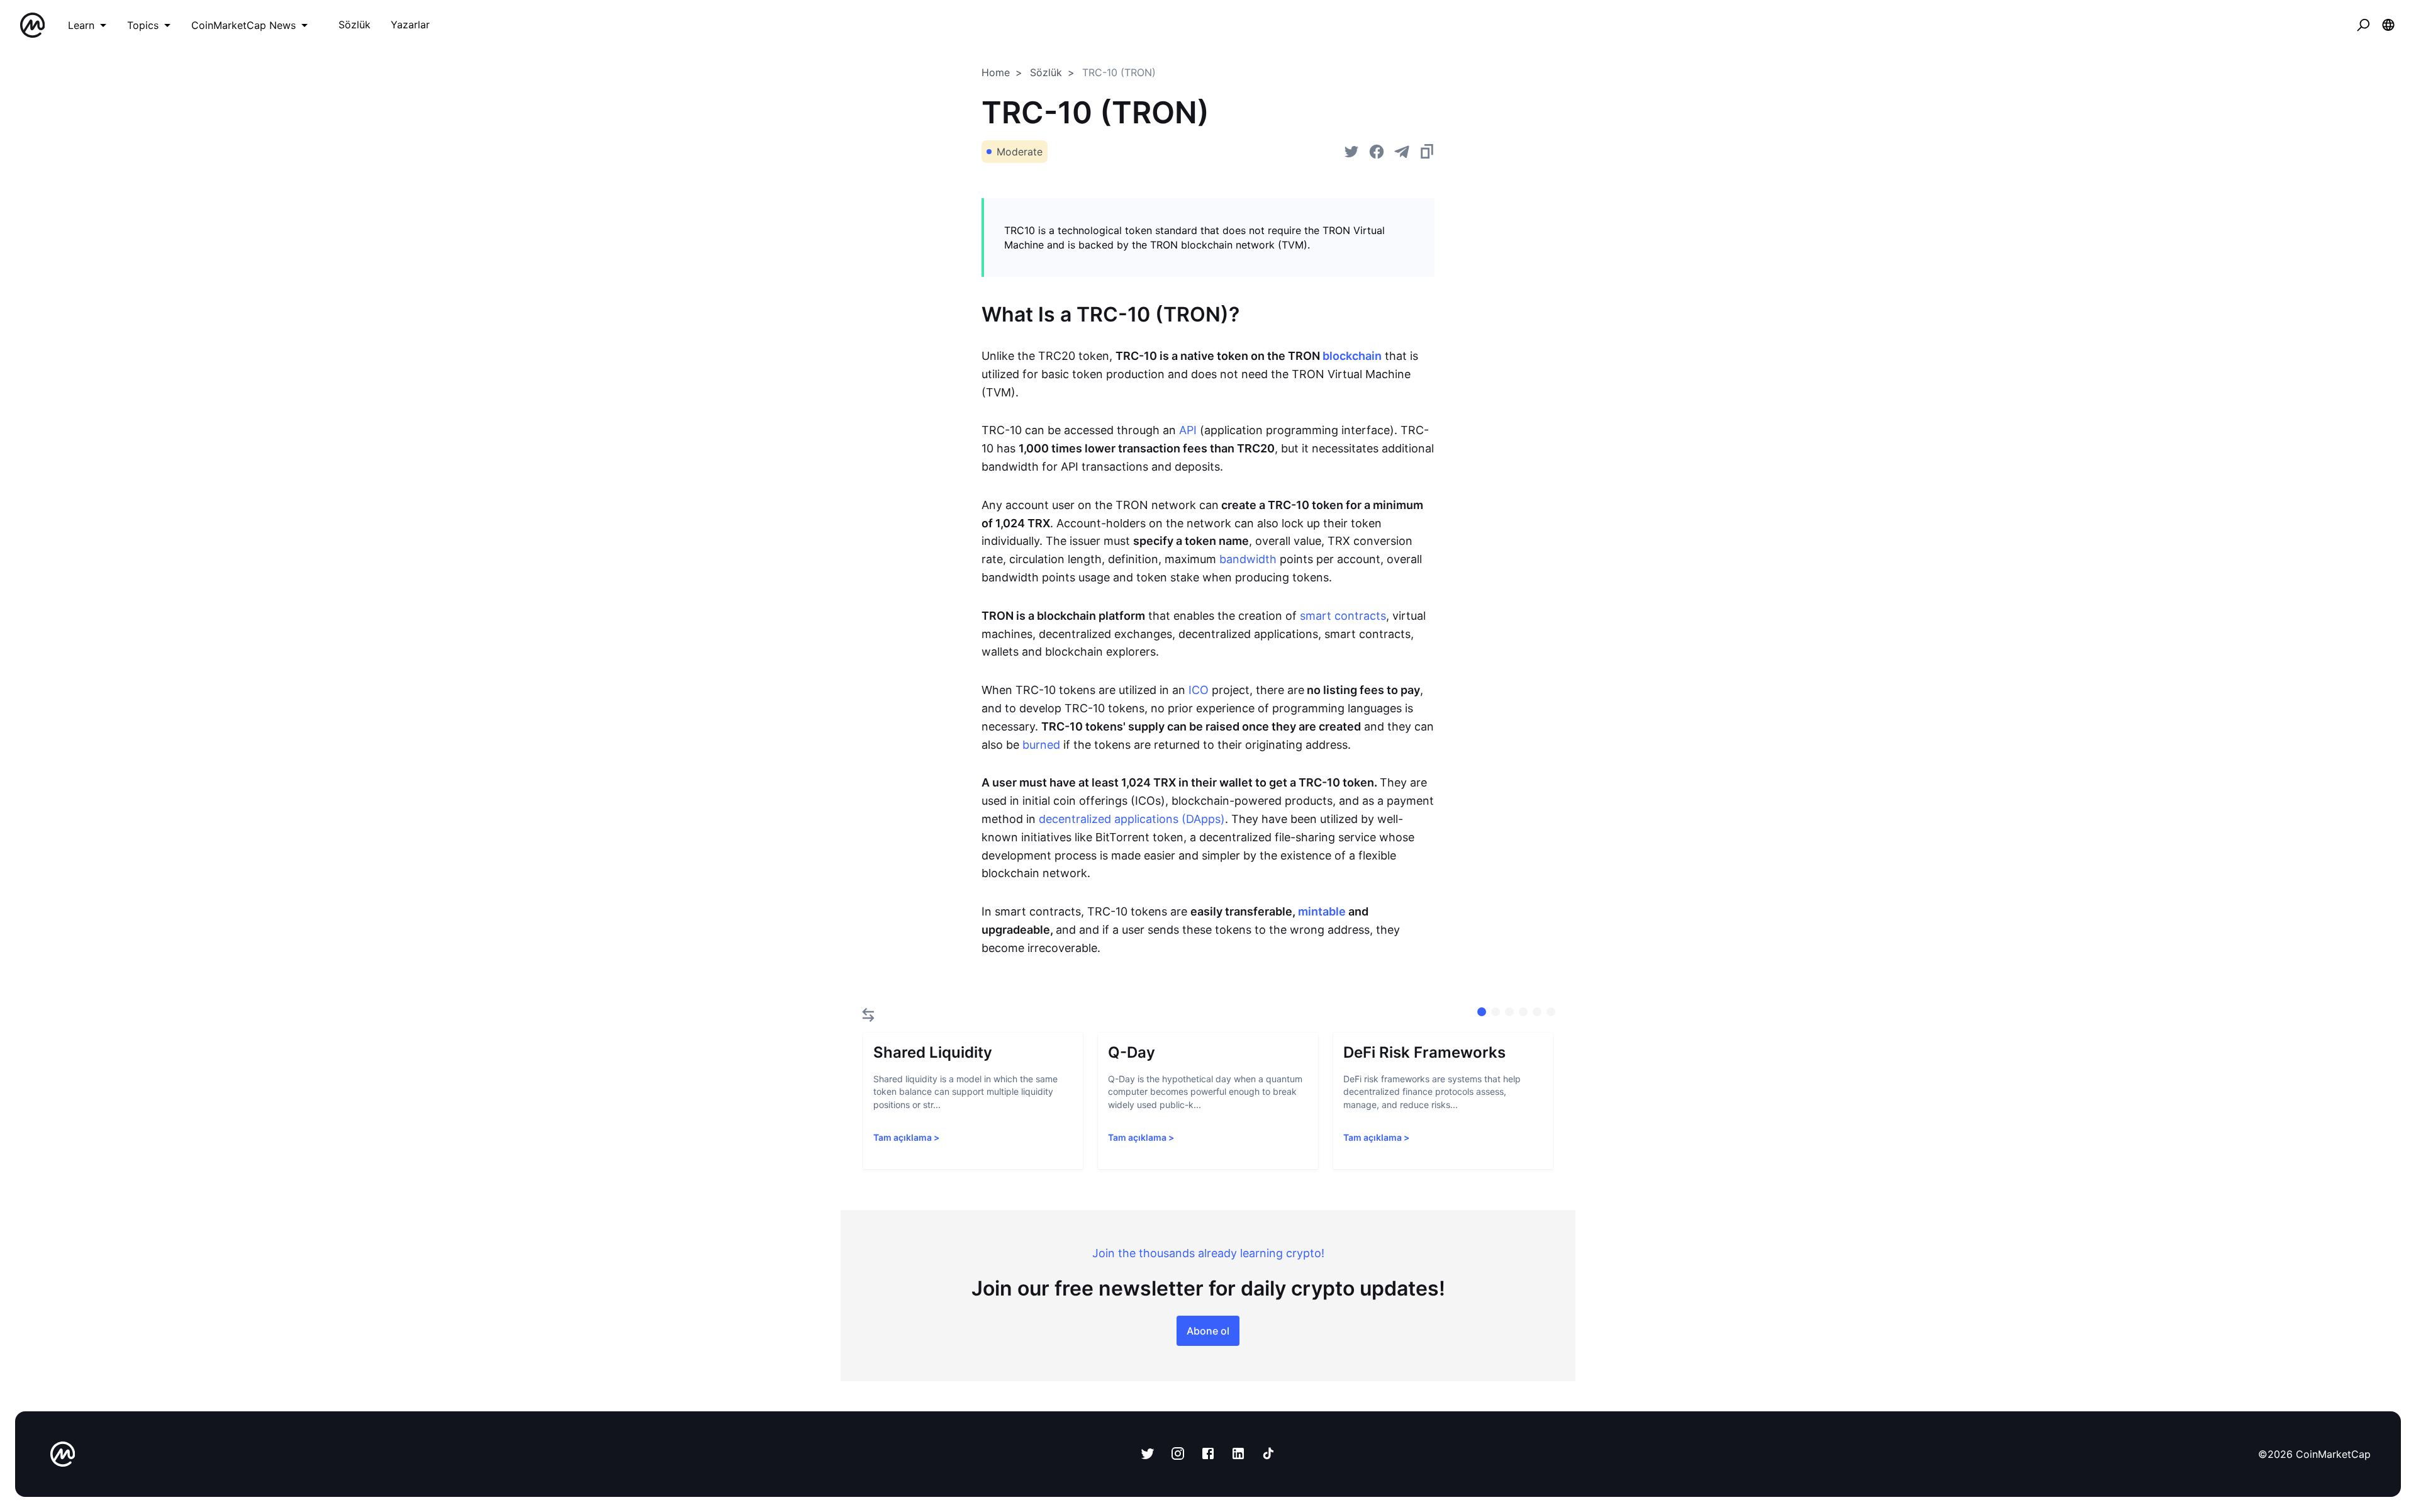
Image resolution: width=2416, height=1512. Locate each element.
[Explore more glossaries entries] (868, 1015)
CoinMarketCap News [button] (243, 25)
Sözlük (1046, 72)
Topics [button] (143, 25)
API (1188, 430)
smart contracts (1343, 616)
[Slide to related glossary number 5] (1551, 1012)
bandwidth (1248, 559)
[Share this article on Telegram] (1402, 152)
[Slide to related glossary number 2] (1509, 1012)
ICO (1199, 690)
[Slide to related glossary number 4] (1537, 1012)
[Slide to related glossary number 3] (1523, 1012)
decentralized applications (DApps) (1132, 819)
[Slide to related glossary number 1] (1496, 1012)
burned (1041, 745)
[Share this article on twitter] (1351, 152)
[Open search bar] (2363, 25)
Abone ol (1208, 1331)
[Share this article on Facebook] (1377, 152)
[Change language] (2388, 25)
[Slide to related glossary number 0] (1482, 1012)
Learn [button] (81, 25)
